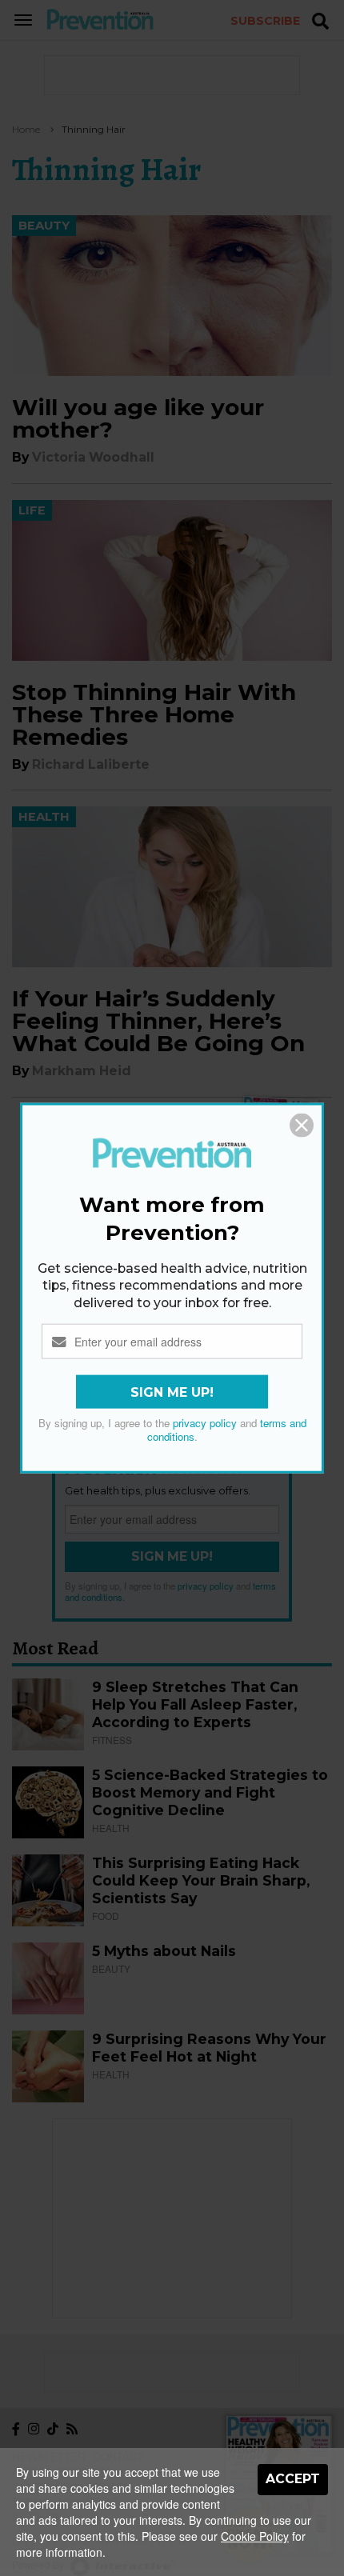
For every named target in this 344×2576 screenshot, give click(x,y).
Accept (293, 2479)
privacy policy (205, 1423)
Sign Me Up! (172, 1392)
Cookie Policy (255, 2536)
